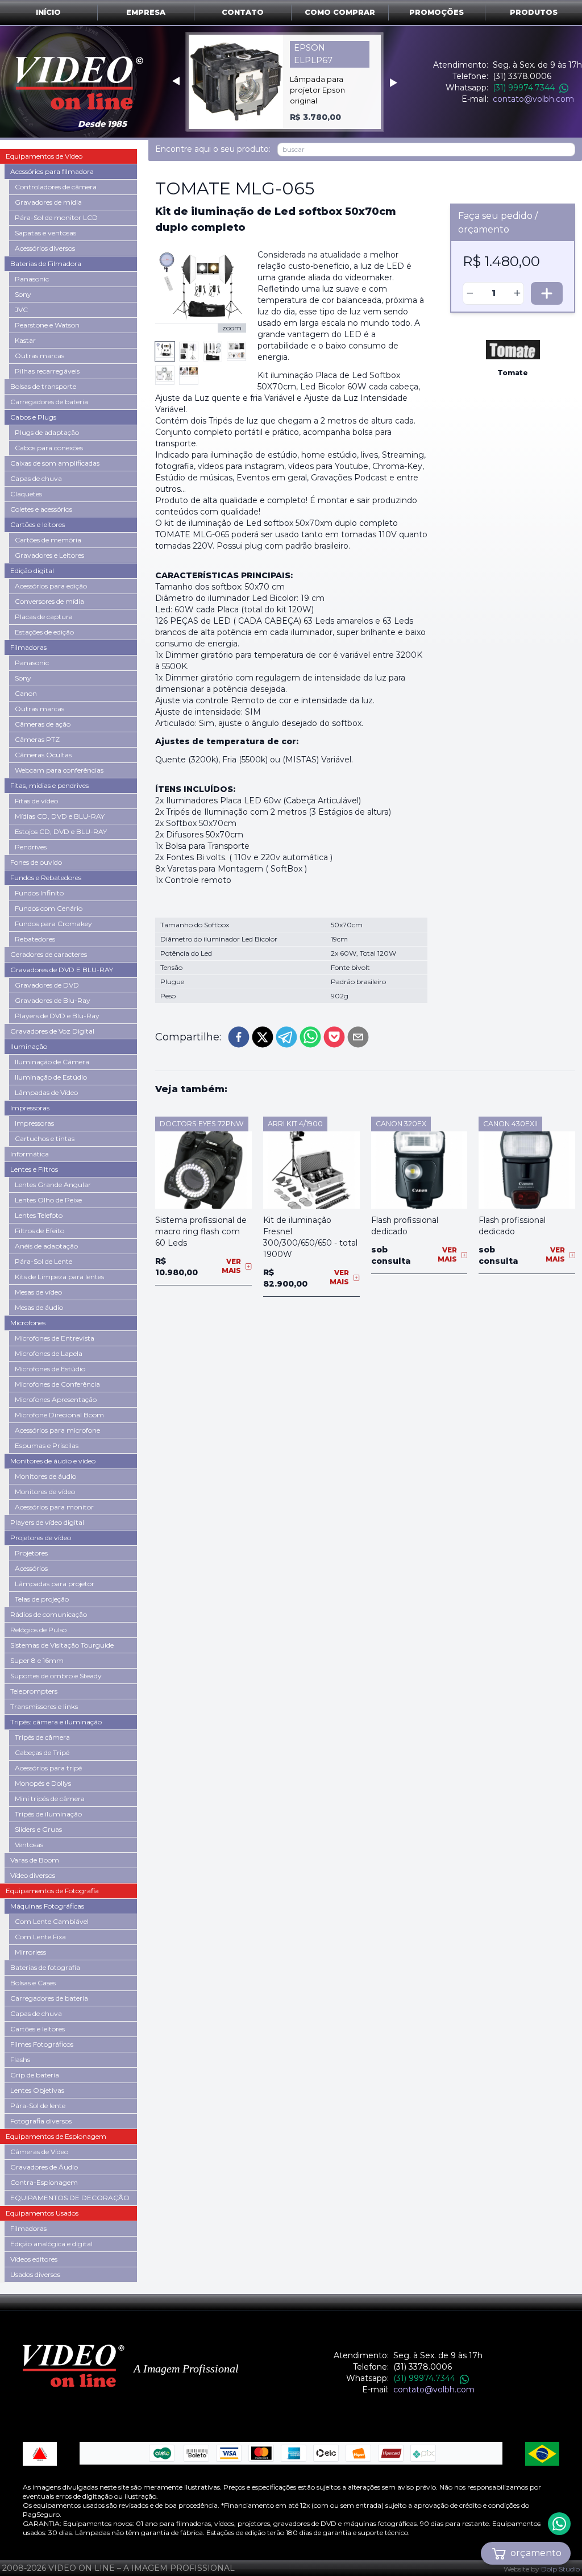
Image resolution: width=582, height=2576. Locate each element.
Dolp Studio (560, 2569)
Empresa (146, 12)
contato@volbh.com (533, 99)
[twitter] (263, 1037)
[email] (358, 1037)
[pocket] (334, 1037)
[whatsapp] (310, 1037)
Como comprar (340, 12)
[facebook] (239, 1037)
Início (48, 12)
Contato (243, 12)
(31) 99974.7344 (524, 88)
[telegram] (286, 1037)
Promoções (436, 12)
